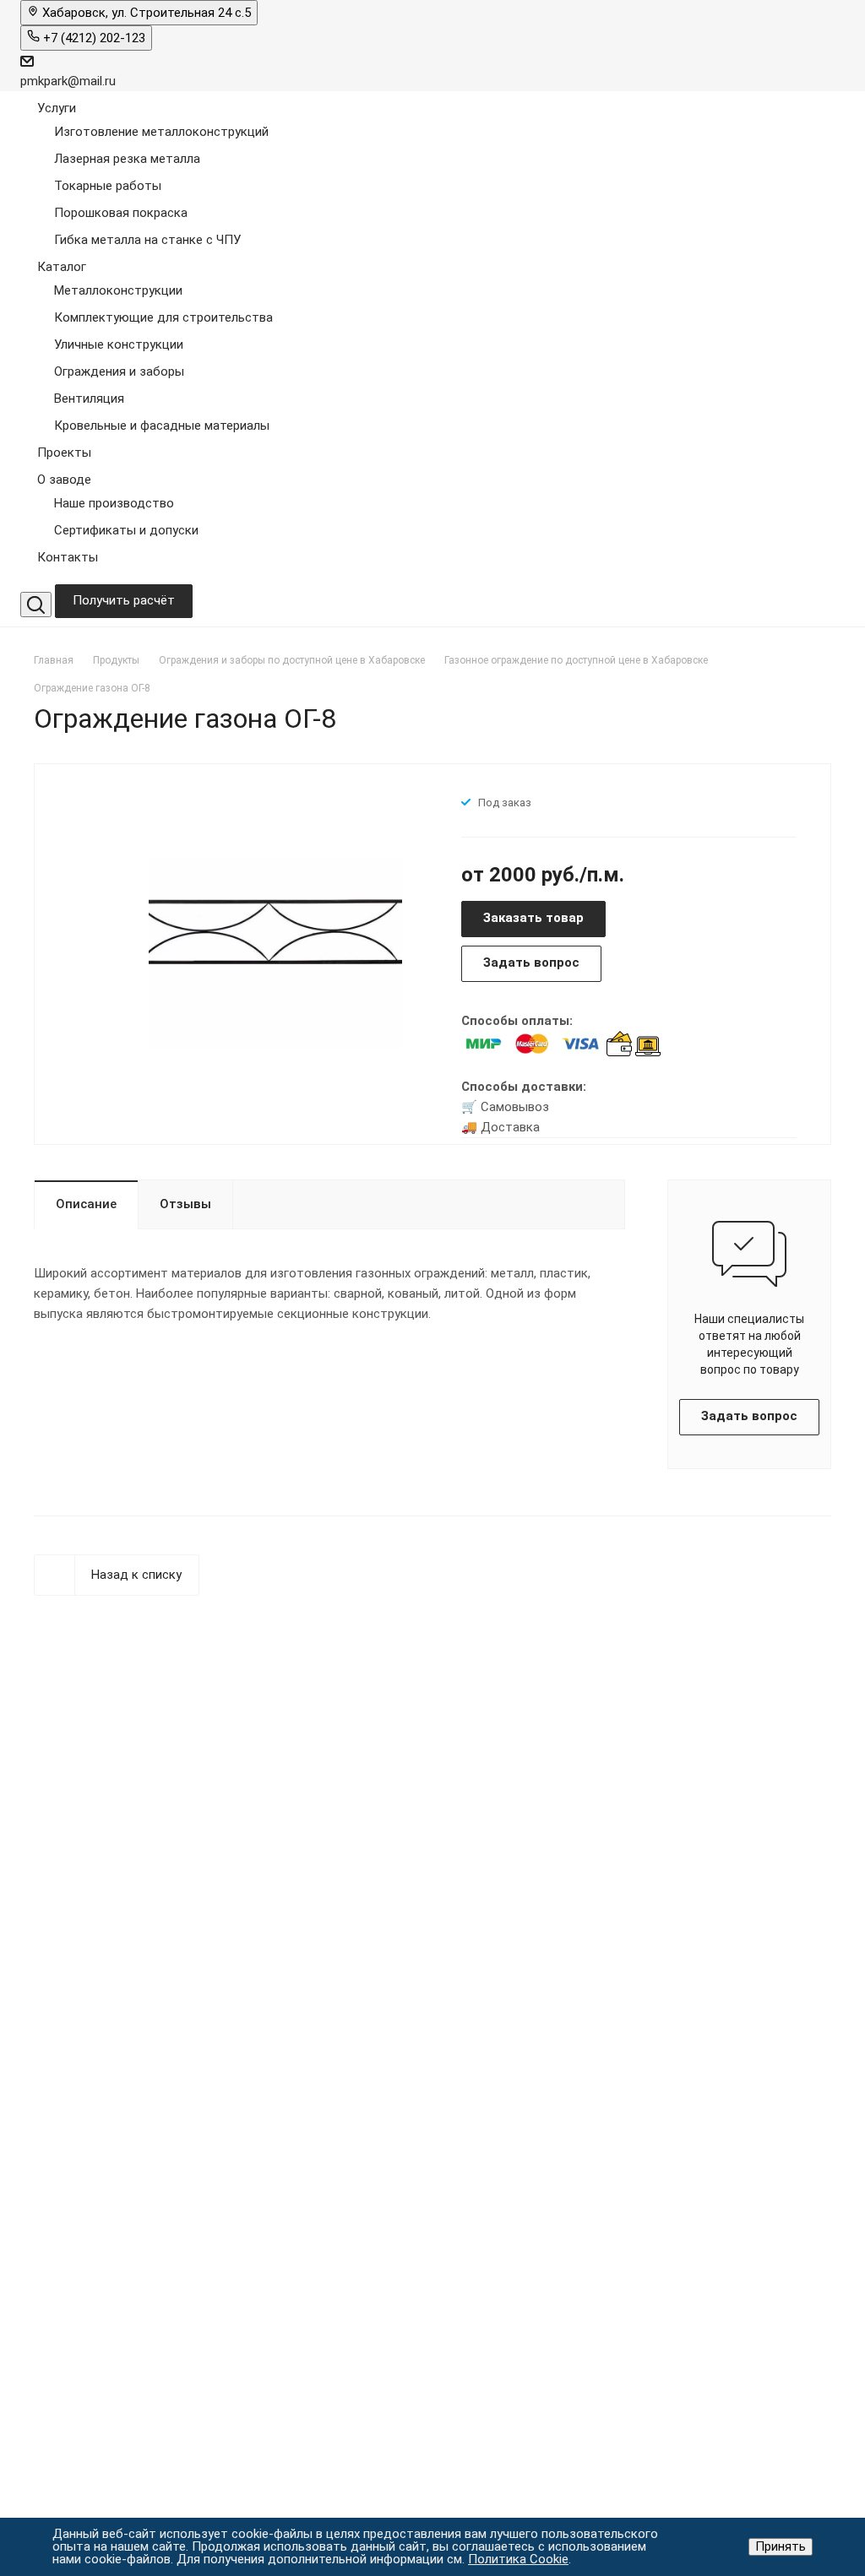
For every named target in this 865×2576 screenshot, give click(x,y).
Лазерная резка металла (127, 159)
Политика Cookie (518, 2559)
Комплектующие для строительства (163, 317)
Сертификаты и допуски (126, 530)
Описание (86, 1204)
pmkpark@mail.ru (68, 81)
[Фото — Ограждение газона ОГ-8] (275, 952)
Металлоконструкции (118, 290)
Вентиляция (89, 399)
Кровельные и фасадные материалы (162, 426)
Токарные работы (108, 186)
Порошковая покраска (121, 213)
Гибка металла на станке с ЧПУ (147, 240)
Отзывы (185, 1204)
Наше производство (114, 503)
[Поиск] (36, 605)
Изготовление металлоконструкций (161, 132)
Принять (781, 2546)
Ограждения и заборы (119, 371)
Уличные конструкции (119, 344)
